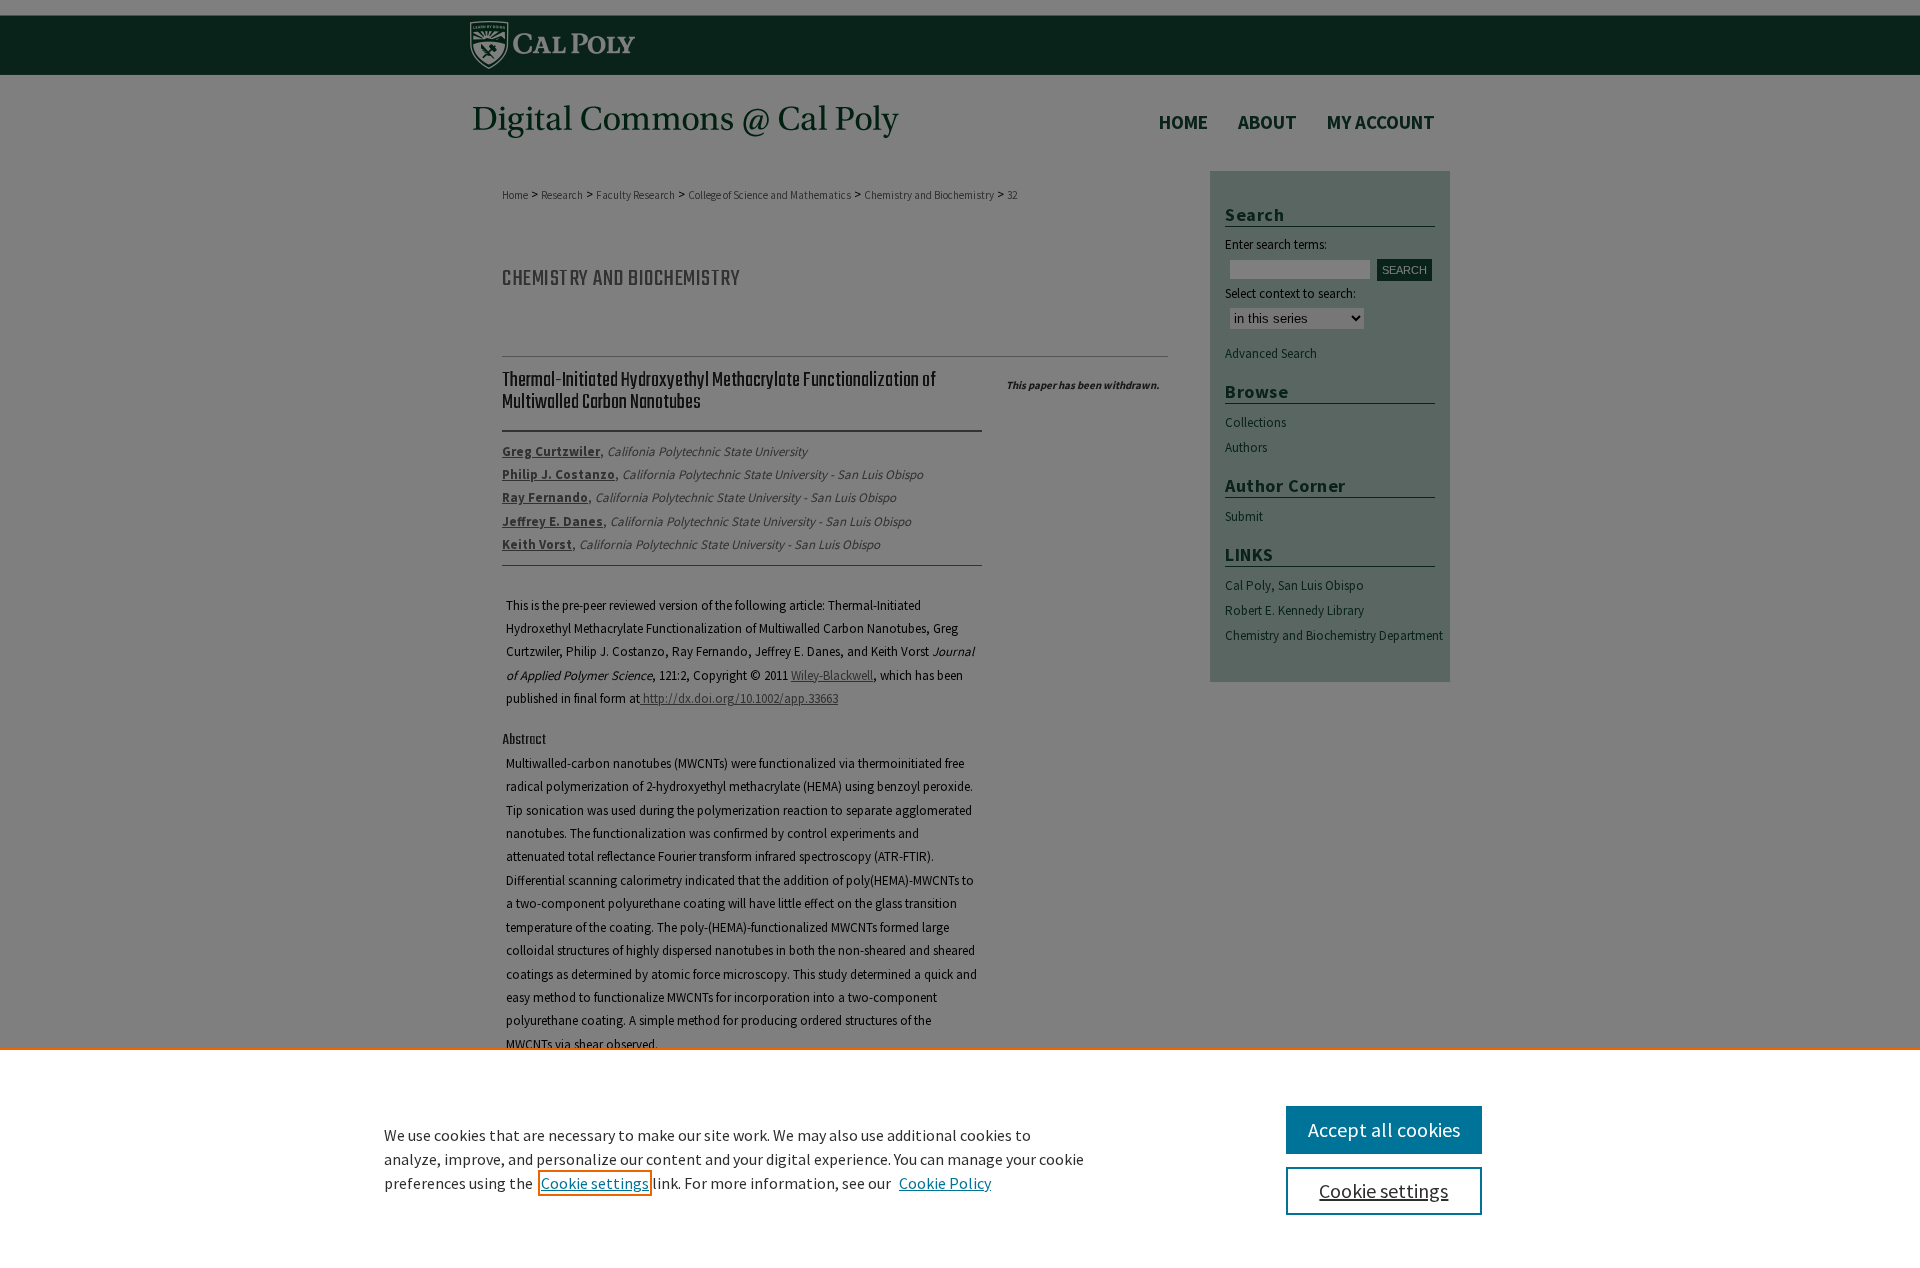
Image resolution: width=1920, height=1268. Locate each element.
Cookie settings (595, 1183)
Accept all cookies (1384, 1129)
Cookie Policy (945, 1183)
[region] (960, 1158)
